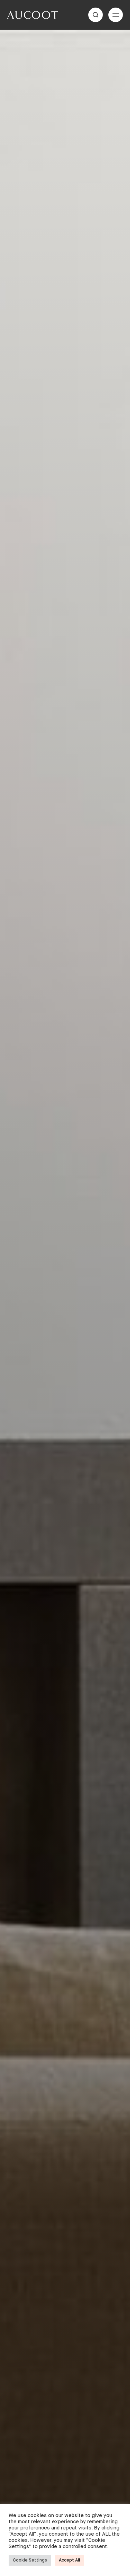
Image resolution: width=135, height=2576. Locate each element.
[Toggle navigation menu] (116, 15)
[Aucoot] (33, 15)
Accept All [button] (69, 2560)
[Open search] (96, 15)
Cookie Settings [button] (30, 2560)
